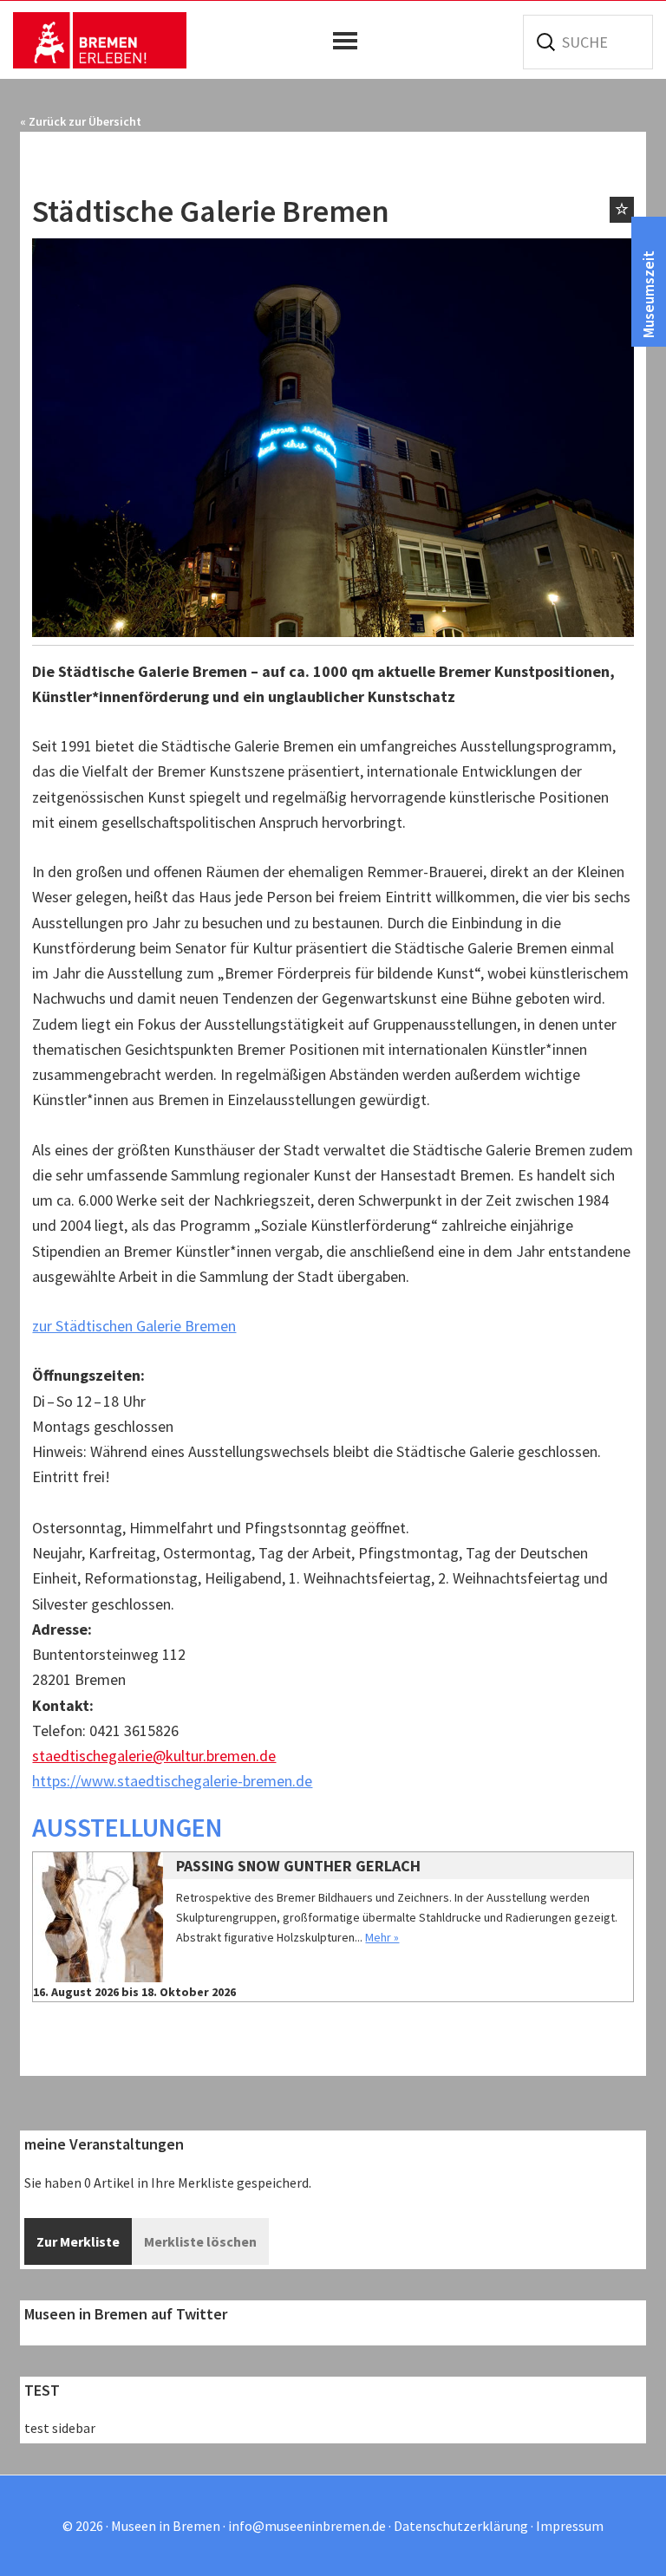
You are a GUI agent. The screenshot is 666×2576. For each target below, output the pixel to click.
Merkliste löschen (200, 2241)
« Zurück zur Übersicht (81, 121)
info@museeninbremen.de (307, 2526)
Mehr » (382, 1937)
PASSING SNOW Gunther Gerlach (298, 1866)
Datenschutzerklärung (461, 2526)
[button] (349, 41)
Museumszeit (648, 294)
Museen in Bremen (100, 40)
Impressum (570, 2526)
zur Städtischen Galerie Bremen (134, 1326)
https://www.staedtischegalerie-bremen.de (172, 1781)
